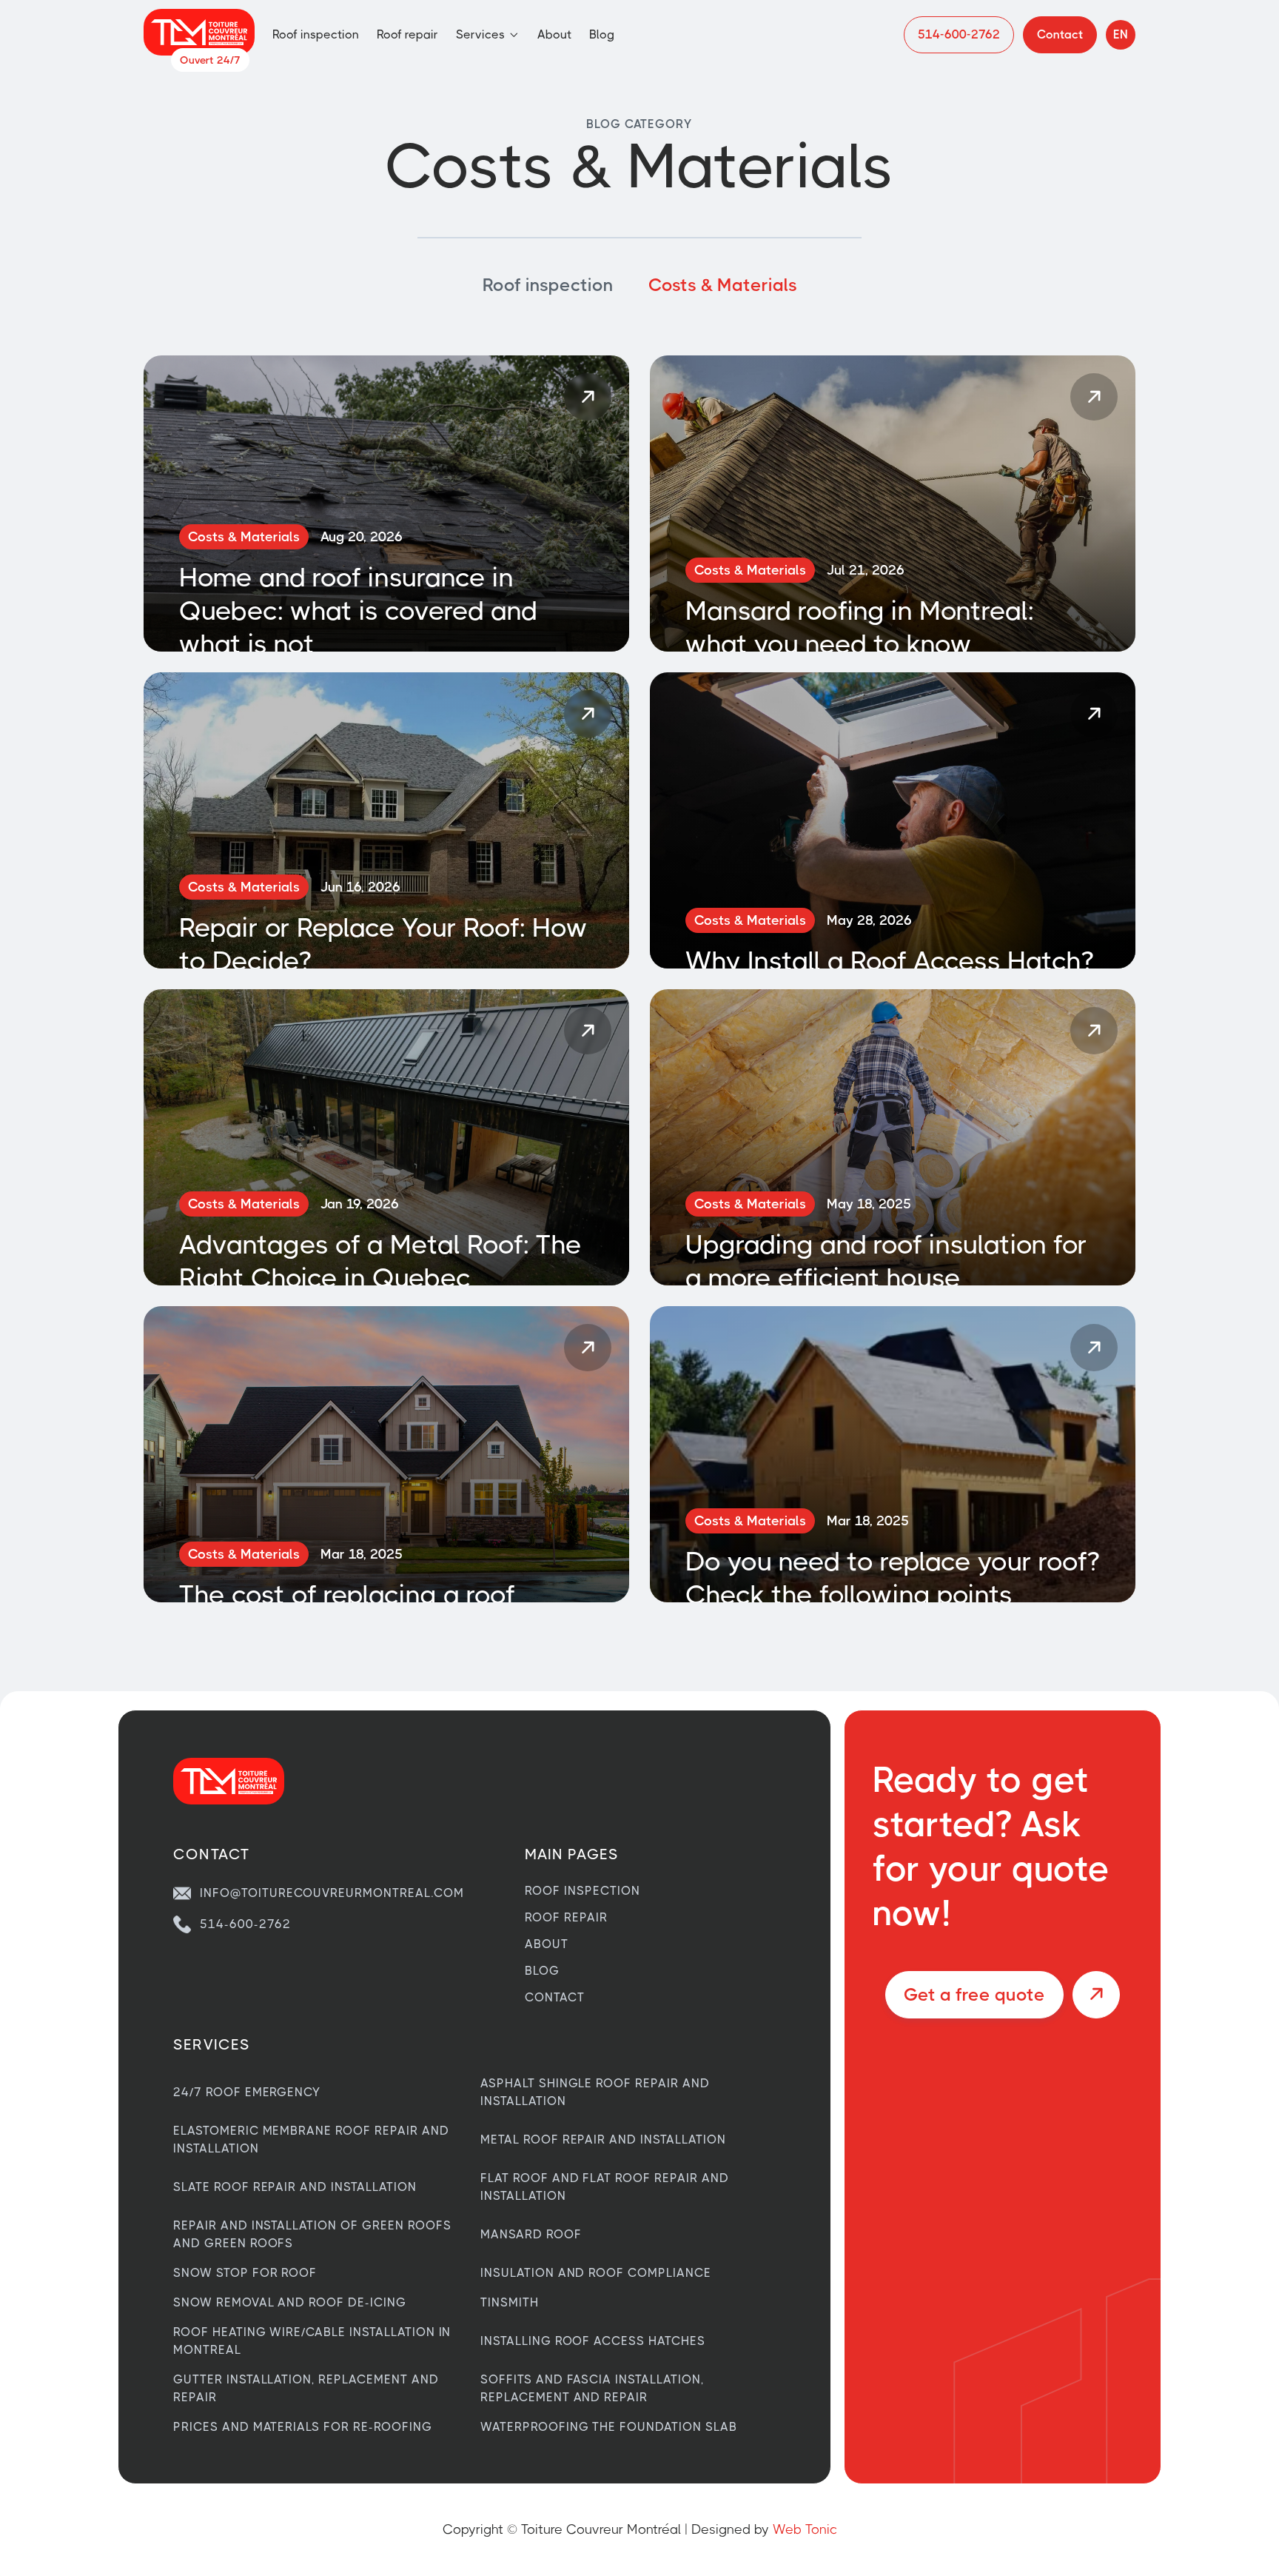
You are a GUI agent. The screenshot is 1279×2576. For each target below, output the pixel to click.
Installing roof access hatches (593, 2341)
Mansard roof (531, 2234)
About (554, 34)
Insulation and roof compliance (596, 2273)
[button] (488, 35)
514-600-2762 (245, 1924)
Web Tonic (805, 2529)
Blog (602, 34)
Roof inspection (316, 34)
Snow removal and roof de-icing (290, 2302)
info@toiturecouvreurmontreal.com (332, 1893)
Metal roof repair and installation (603, 2140)
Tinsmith (510, 2302)
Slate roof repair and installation (295, 2187)
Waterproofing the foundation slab (609, 2427)
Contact (555, 1998)
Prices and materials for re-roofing (303, 2427)
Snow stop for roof (245, 2273)
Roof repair (407, 34)
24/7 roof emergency (247, 2092)
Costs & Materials (723, 285)
